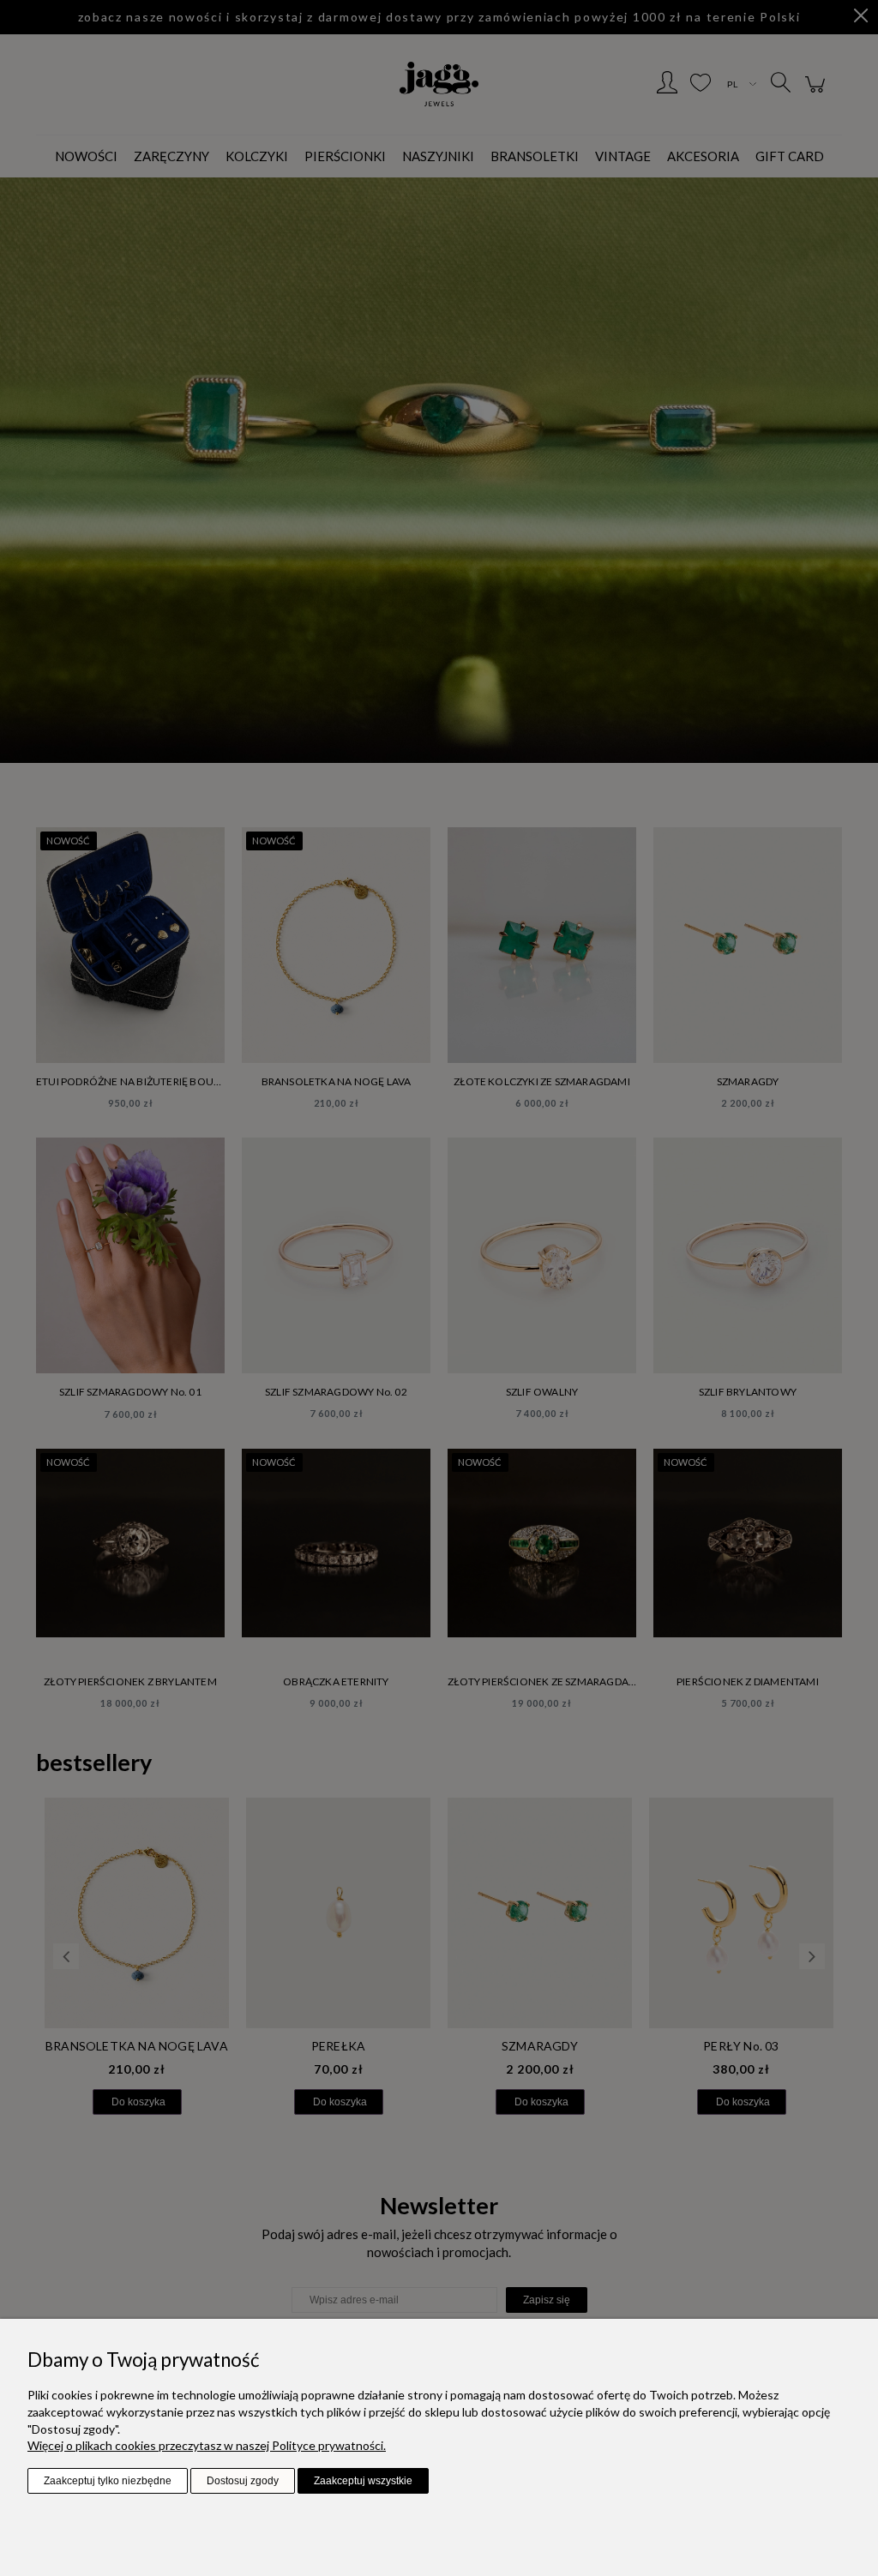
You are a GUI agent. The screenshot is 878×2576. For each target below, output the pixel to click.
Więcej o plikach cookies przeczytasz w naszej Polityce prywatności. (207, 2445)
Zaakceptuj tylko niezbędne (108, 2481)
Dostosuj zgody (243, 2481)
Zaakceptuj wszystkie (363, 2481)
